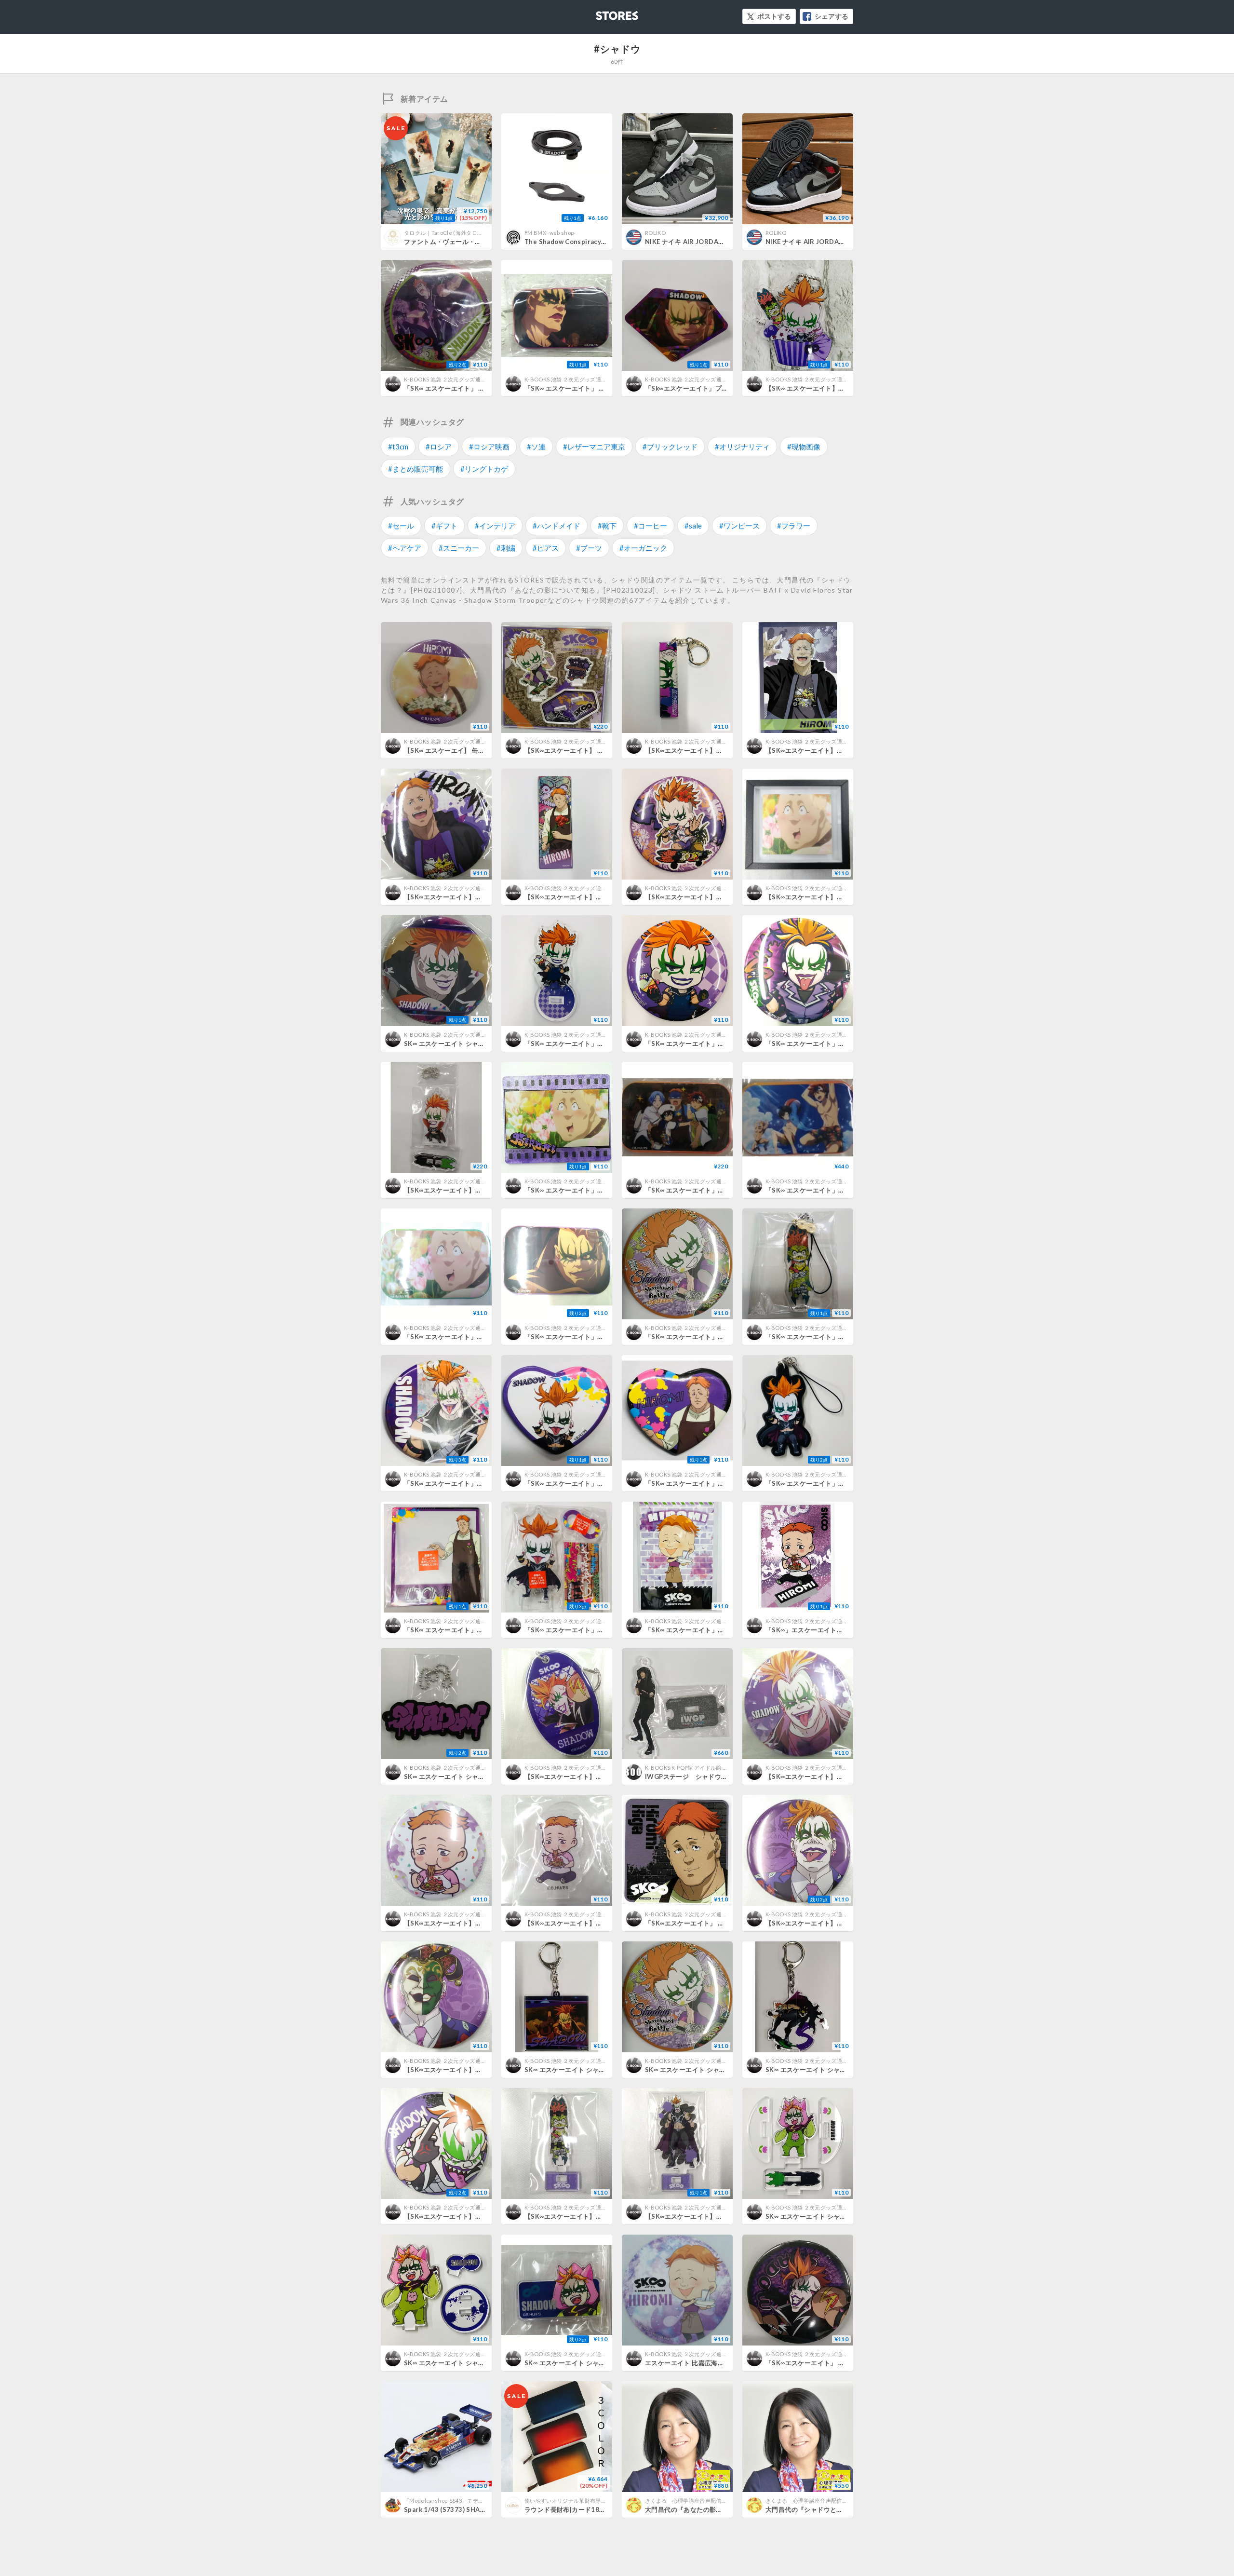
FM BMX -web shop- (550, 233)
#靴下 (607, 526)
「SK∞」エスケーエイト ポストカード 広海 (833, 1630)
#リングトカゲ (484, 469)
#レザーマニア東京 (594, 447)
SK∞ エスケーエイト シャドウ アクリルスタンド (474, 2363)
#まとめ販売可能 (416, 469)
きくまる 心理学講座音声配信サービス (694, 2501)
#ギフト (444, 526)
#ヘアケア (405, 548)
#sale (693, 526)
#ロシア (439, 447)
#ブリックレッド (670, 447)
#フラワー (794, 526)
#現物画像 (804, 447)
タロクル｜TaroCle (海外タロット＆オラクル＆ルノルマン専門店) (485, 233)
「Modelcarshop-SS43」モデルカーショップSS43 (466, 2501)
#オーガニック (643, 548)
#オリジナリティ (742, 447)
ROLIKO (655, 233)
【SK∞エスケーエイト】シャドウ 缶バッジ (830, 1923)
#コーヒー (651, 526)
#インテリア (495, 526)
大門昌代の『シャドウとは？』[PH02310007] (833, 2509)
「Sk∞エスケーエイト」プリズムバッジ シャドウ (719, 388)
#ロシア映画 (489, 447)
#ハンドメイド (557, 526)
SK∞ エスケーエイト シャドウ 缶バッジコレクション (481, 1044)
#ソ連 (536, 447)
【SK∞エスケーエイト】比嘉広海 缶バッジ (469, 897)
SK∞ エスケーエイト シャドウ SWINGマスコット (838, 2216)
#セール (401, 526)
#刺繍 (506, 548)
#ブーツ (589, 548)
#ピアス (546, 548)
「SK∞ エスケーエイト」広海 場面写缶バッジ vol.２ (485, 1337)
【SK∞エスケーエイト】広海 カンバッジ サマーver (481, 1923)
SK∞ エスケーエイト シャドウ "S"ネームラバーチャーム (486, 1776)
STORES (601, 13)
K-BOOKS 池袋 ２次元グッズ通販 (445, 379)
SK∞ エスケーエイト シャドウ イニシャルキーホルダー (845, 2070)
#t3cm (398, 447)
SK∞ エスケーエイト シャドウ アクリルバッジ (591, 2363)
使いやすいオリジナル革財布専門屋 (568, 2501)
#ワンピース (739, 526)
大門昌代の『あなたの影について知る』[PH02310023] (726, 2509)
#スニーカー (459, 548)
